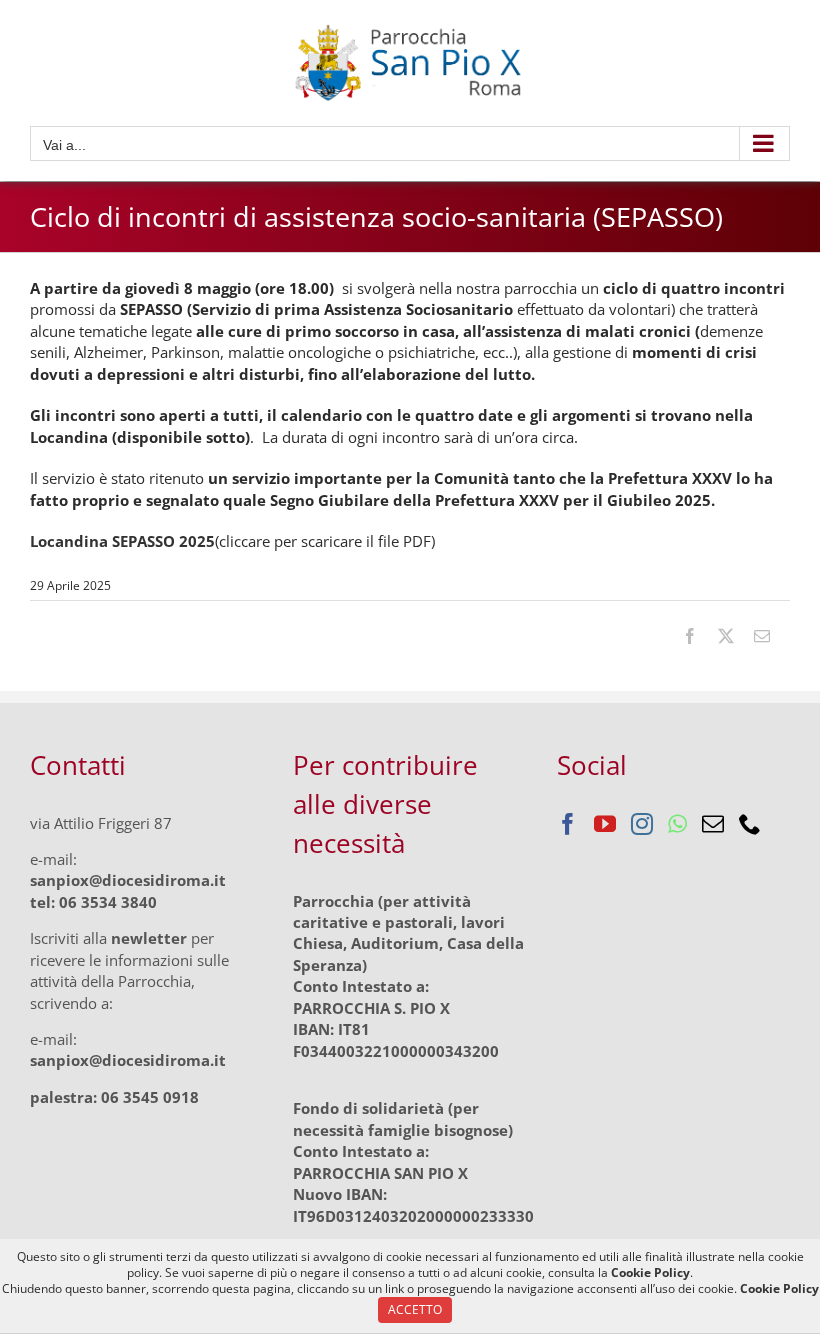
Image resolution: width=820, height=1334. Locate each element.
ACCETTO (415, 1309)
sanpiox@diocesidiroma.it (128, 880)
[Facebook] (568, 824)
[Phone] (750, 824)
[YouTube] (605, 824)
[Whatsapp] (677, 824)
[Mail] (713, 824)
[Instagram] (642, 824)
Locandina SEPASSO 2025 (122, 541)
